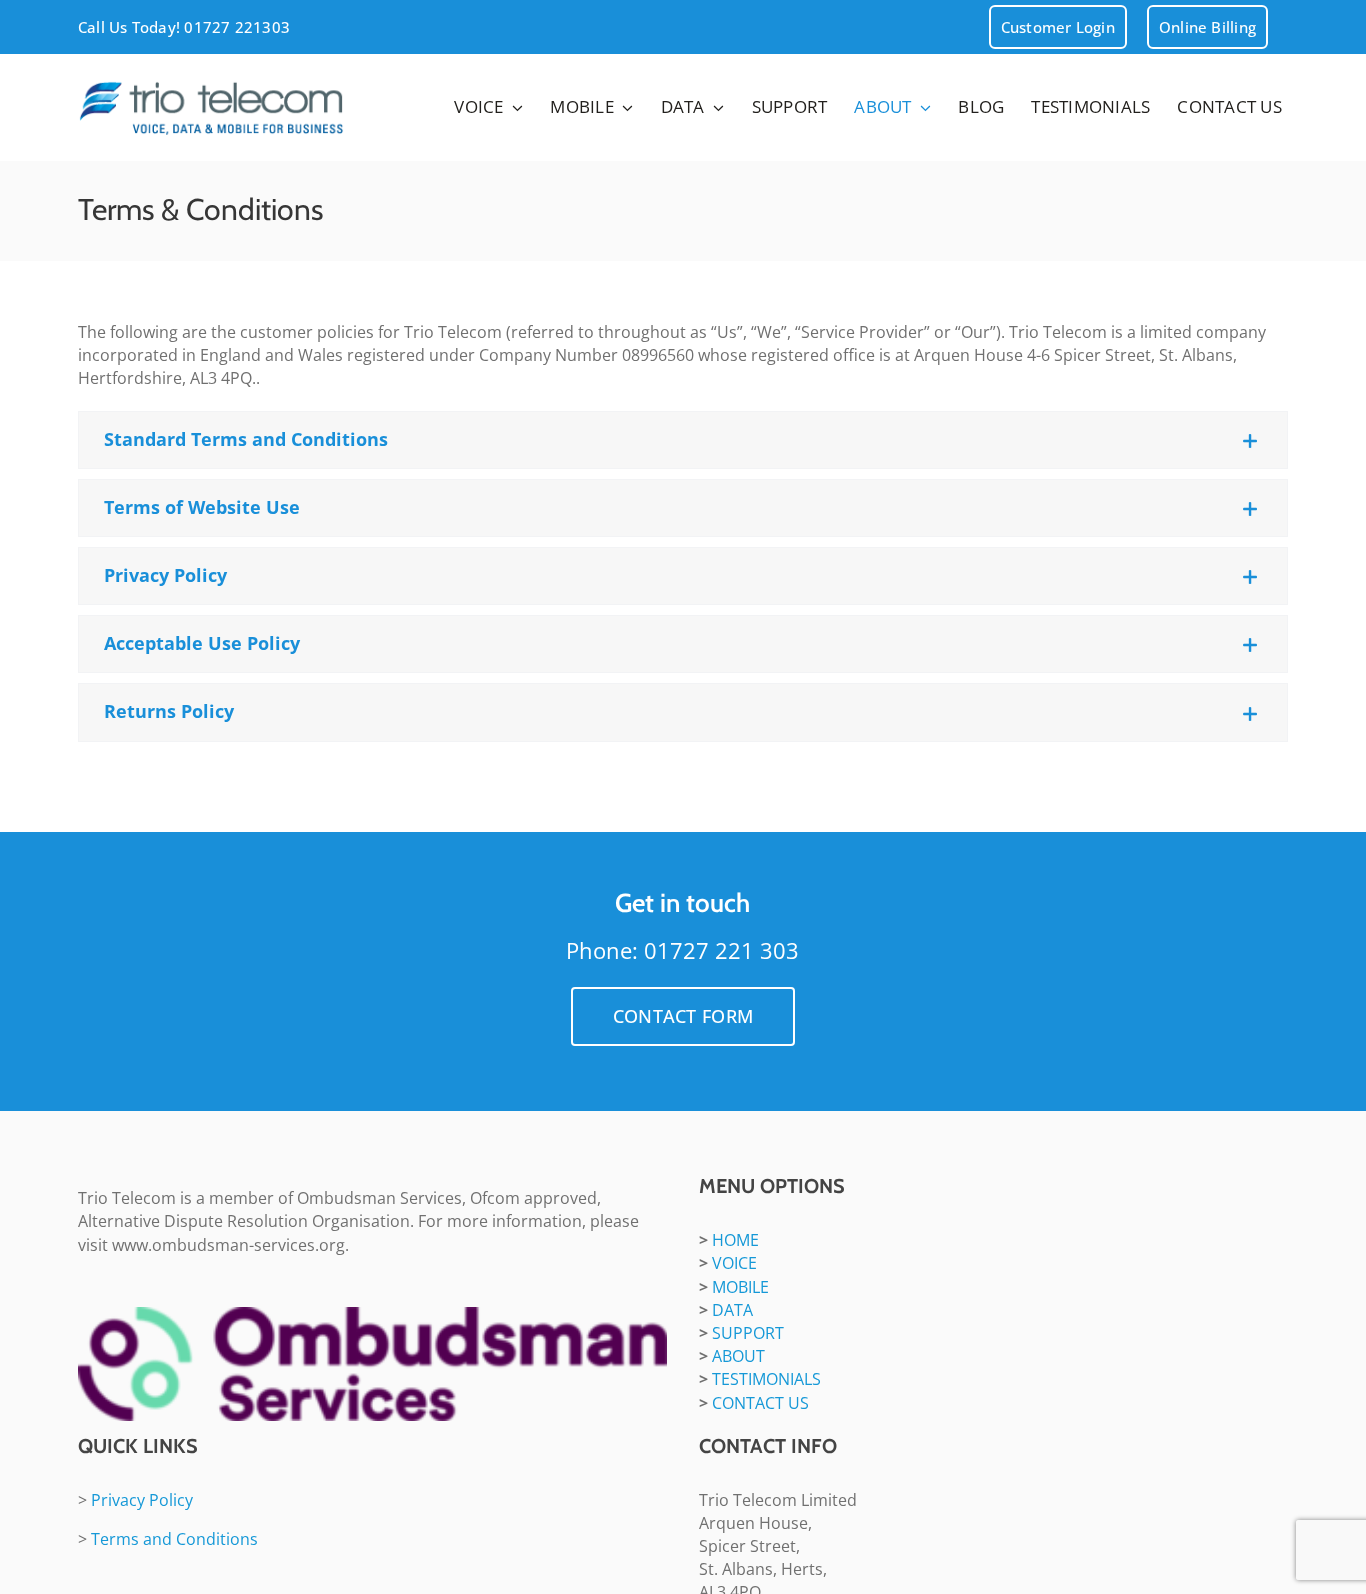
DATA (732, 1310)
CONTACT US (760, 1403)
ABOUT (738, 1356)
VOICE (734, 1263)
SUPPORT (748, 1333)
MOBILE (740, 1287)
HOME (735, 1240)
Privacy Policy (142, 1500)
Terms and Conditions (174, 1539)
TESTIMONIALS (766, 1379)
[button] (683, 440)
